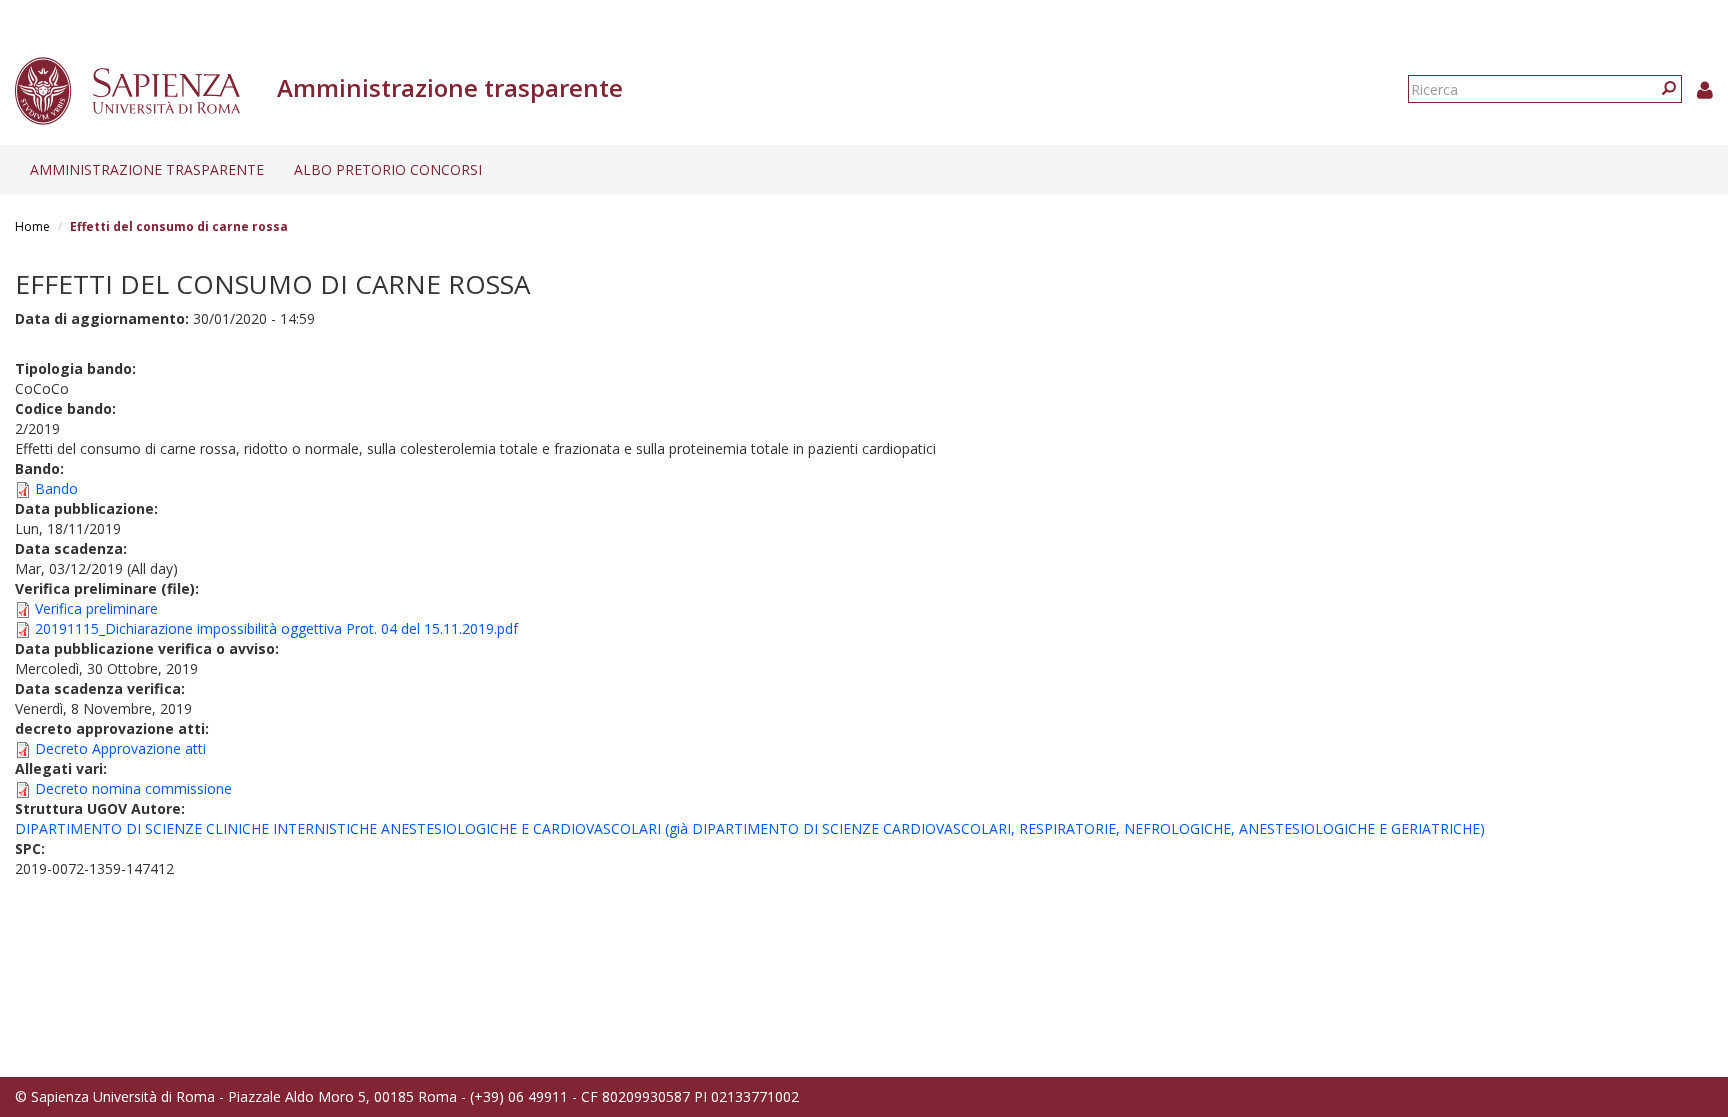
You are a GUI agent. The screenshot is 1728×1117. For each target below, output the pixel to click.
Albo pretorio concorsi (388, 169)
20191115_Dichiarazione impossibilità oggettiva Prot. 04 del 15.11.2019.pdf (276, 628)
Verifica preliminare (96, 608)
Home (32, 226)
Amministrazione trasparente (147, 169)
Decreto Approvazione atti (120, 748)
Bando (56, 488)
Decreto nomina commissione (133, 788)
